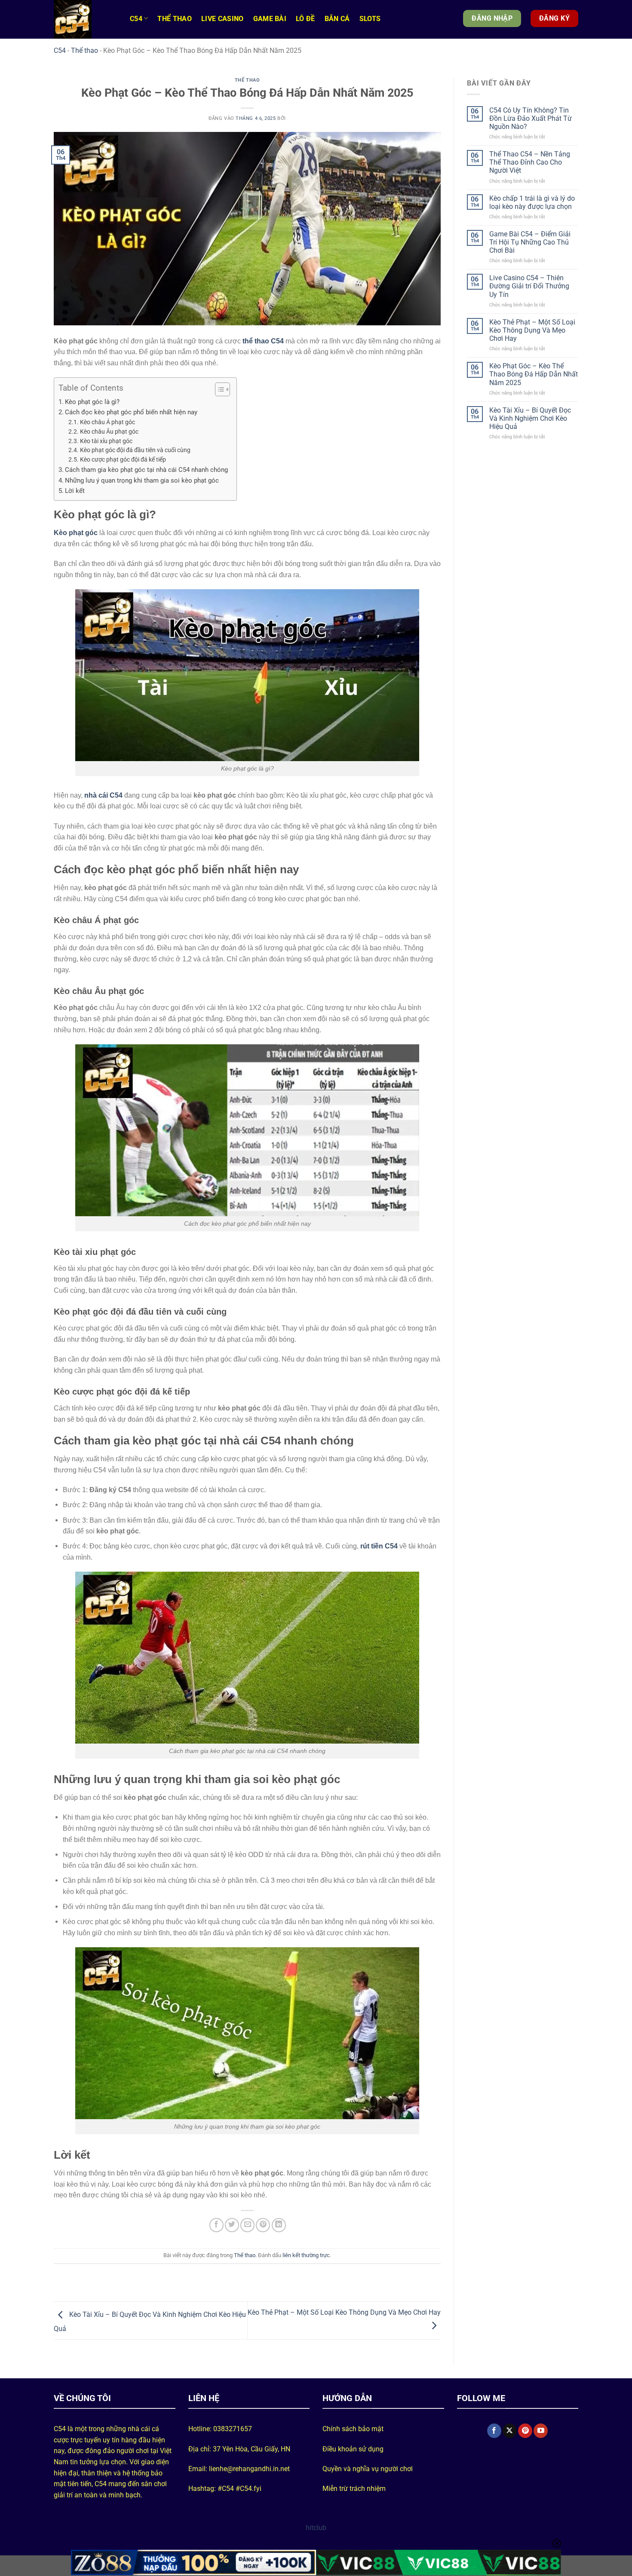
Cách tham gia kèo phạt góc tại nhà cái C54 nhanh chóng (146, 470)
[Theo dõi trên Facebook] (494, 2431)
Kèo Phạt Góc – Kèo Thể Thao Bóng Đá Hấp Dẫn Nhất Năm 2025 (534, 374)
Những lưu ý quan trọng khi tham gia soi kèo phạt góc (142, 480)
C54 (136, 19)
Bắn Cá (337, 19)
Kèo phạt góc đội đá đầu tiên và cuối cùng (135, 450)
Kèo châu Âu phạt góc (109, 431)
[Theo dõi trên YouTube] (541, 2431)
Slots (370, 19)
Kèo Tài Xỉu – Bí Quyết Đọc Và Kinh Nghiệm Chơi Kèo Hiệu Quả (530, 418)
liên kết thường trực (306, 2255)
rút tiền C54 (379, 1546)
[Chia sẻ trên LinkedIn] (279, 2225)
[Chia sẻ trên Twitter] (232, 2225)
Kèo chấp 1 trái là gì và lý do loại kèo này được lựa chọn (532, 202)
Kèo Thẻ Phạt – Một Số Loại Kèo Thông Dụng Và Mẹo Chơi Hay (532, 330)
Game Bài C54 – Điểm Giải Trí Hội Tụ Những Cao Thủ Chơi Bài (530, 242)
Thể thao (84, 50)
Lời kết (75, 491)
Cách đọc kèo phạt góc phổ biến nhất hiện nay (131, 412)
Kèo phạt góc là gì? (92, 402)
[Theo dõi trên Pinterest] (525, 2431)
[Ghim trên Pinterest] (263, 2225)
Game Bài (270, 19)
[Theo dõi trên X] (510, 2431)
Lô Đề (305, 19)
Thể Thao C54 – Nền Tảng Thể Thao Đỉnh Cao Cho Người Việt (530, 162)
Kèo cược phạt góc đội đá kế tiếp (123, 459)
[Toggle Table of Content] (218, 389)
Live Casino (222, 19)
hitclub (316, 2528)
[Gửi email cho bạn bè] (247, 2225)
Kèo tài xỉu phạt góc (106, 441)
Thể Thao (175, 19)
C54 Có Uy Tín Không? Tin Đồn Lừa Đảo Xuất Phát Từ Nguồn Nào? (531, 118)
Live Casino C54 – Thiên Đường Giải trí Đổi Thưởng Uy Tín (529, 286)
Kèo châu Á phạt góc (107, 422)
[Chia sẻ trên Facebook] (216, 2225)
